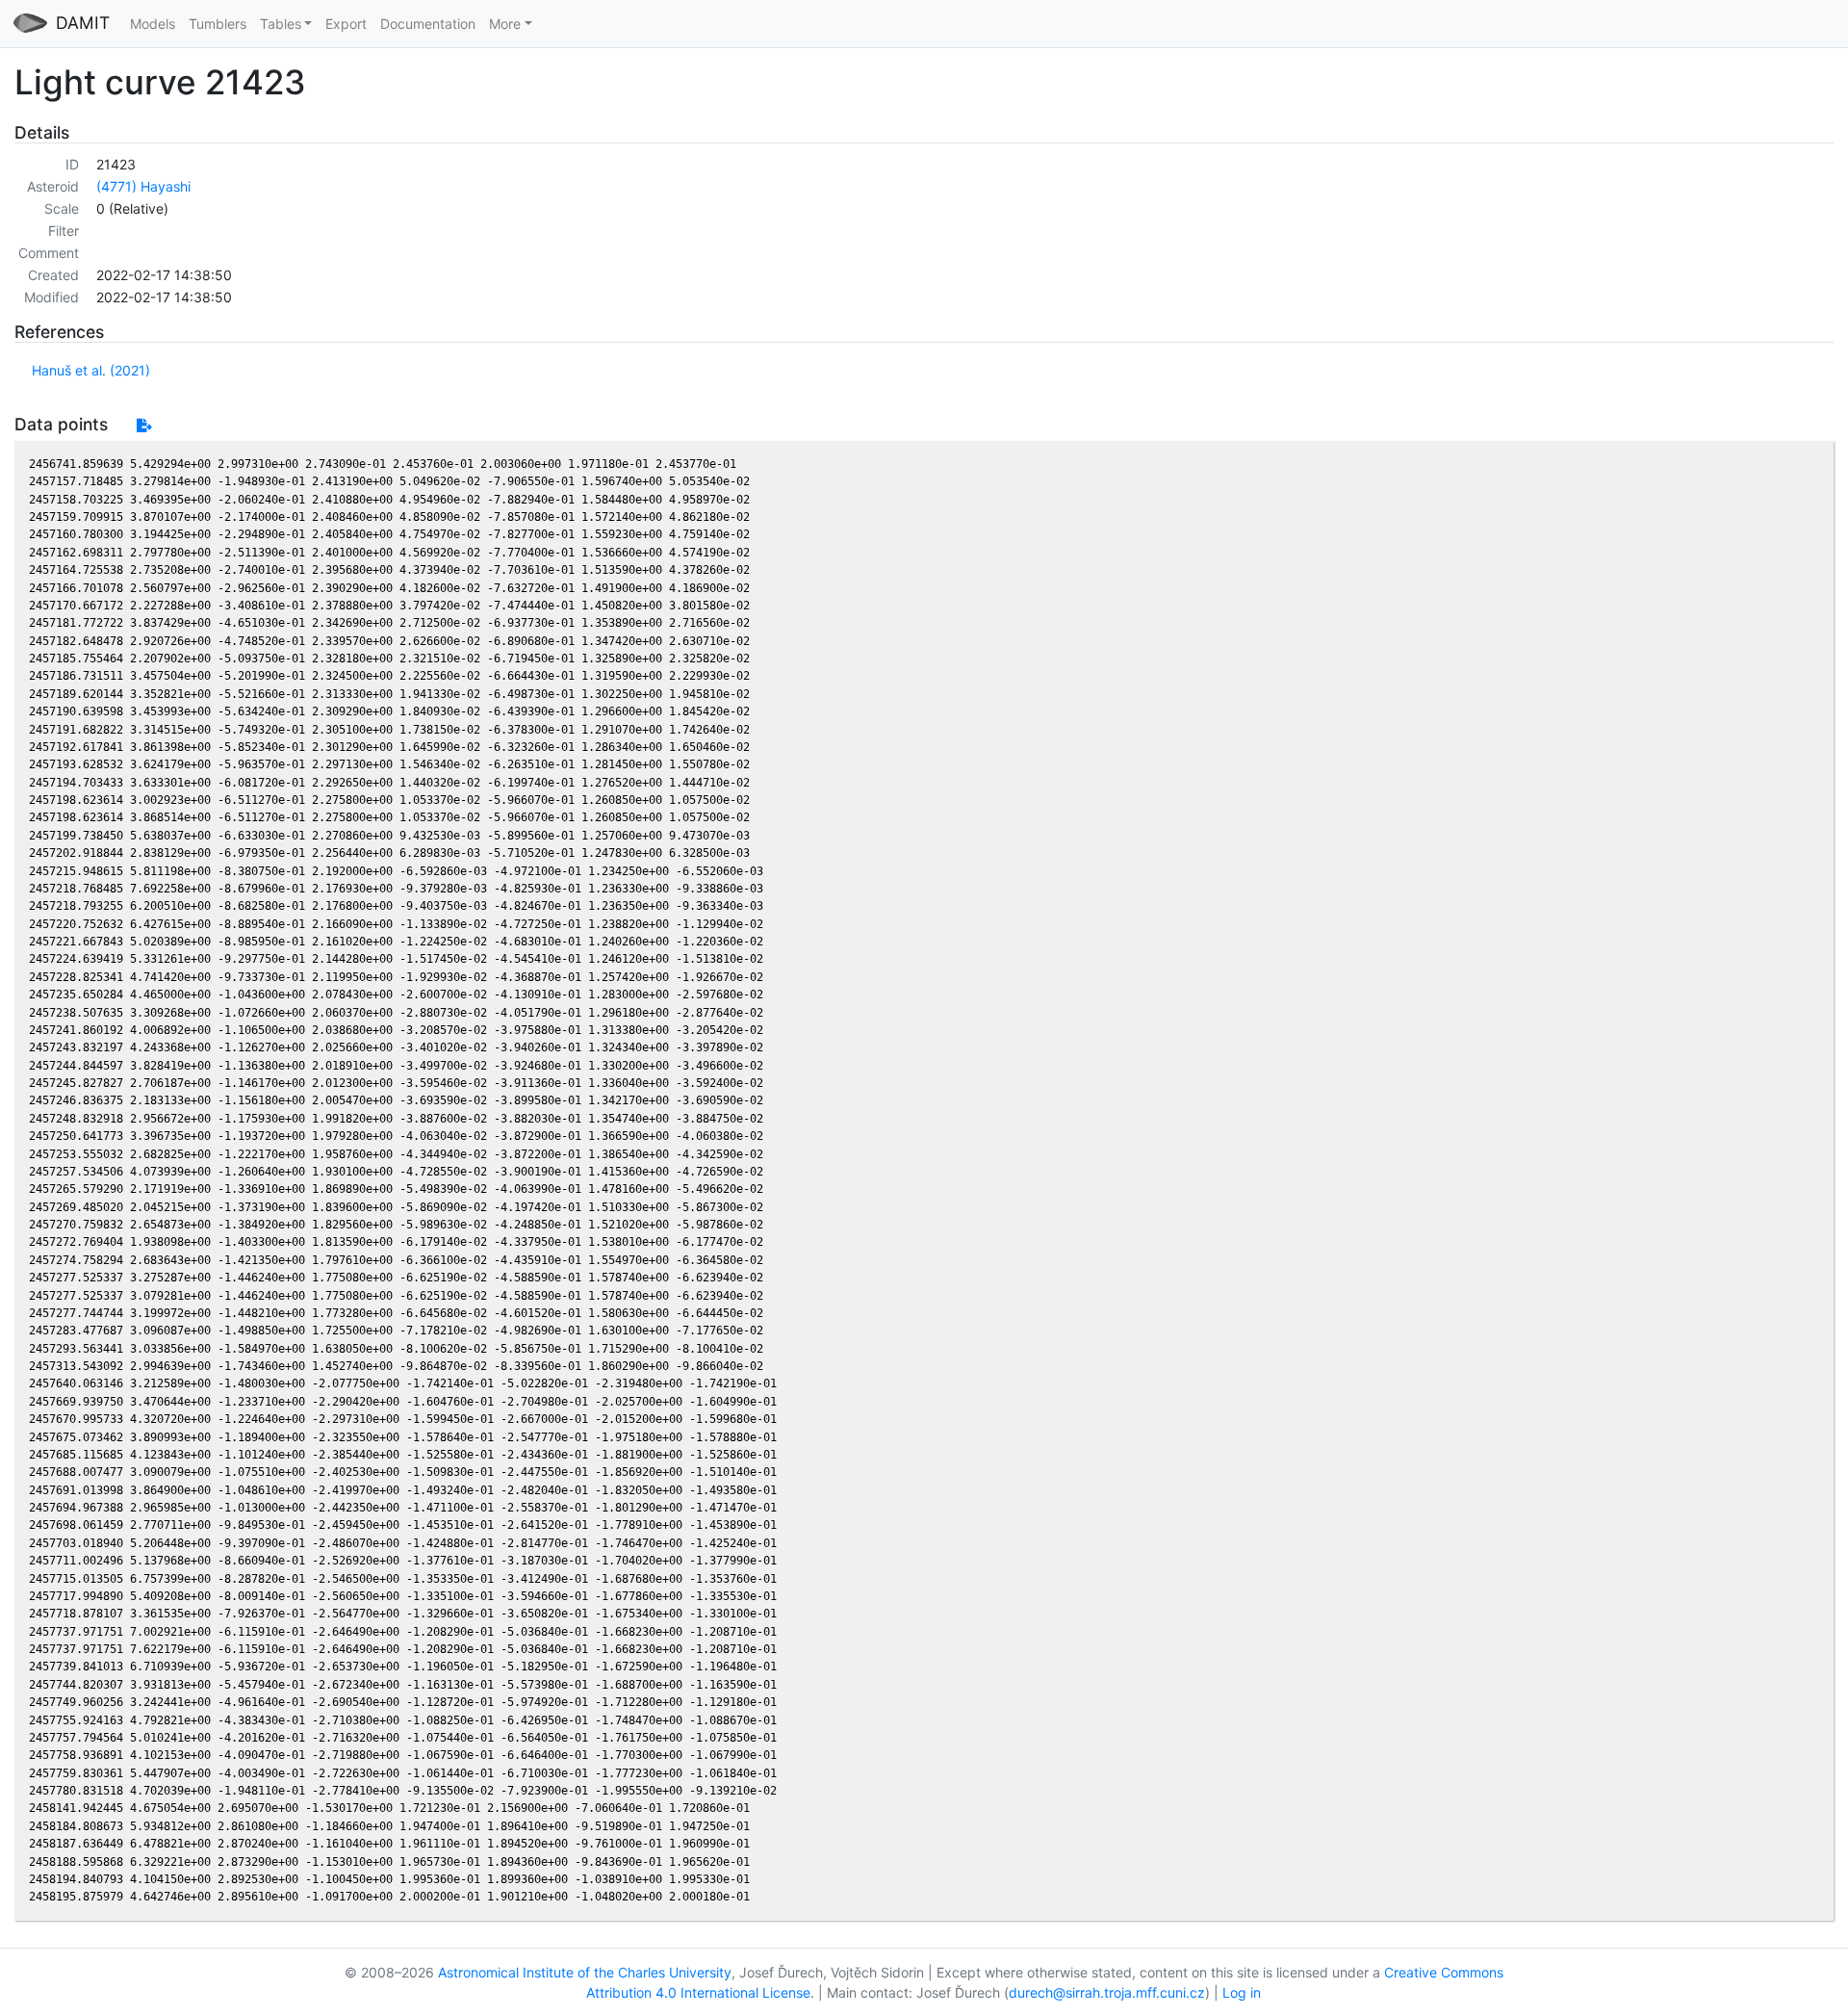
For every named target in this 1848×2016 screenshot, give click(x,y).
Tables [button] (281, 24)
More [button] (505, 24)
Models (153, 24)
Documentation (428, 24)
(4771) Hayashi (143, 186)
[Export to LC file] (144, 425)
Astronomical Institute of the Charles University (585, 1972)
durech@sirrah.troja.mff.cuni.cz (1107, 1992)
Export (346, 24)
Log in (1242, 1992)
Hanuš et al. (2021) (91, 370)
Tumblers (218, 24)
